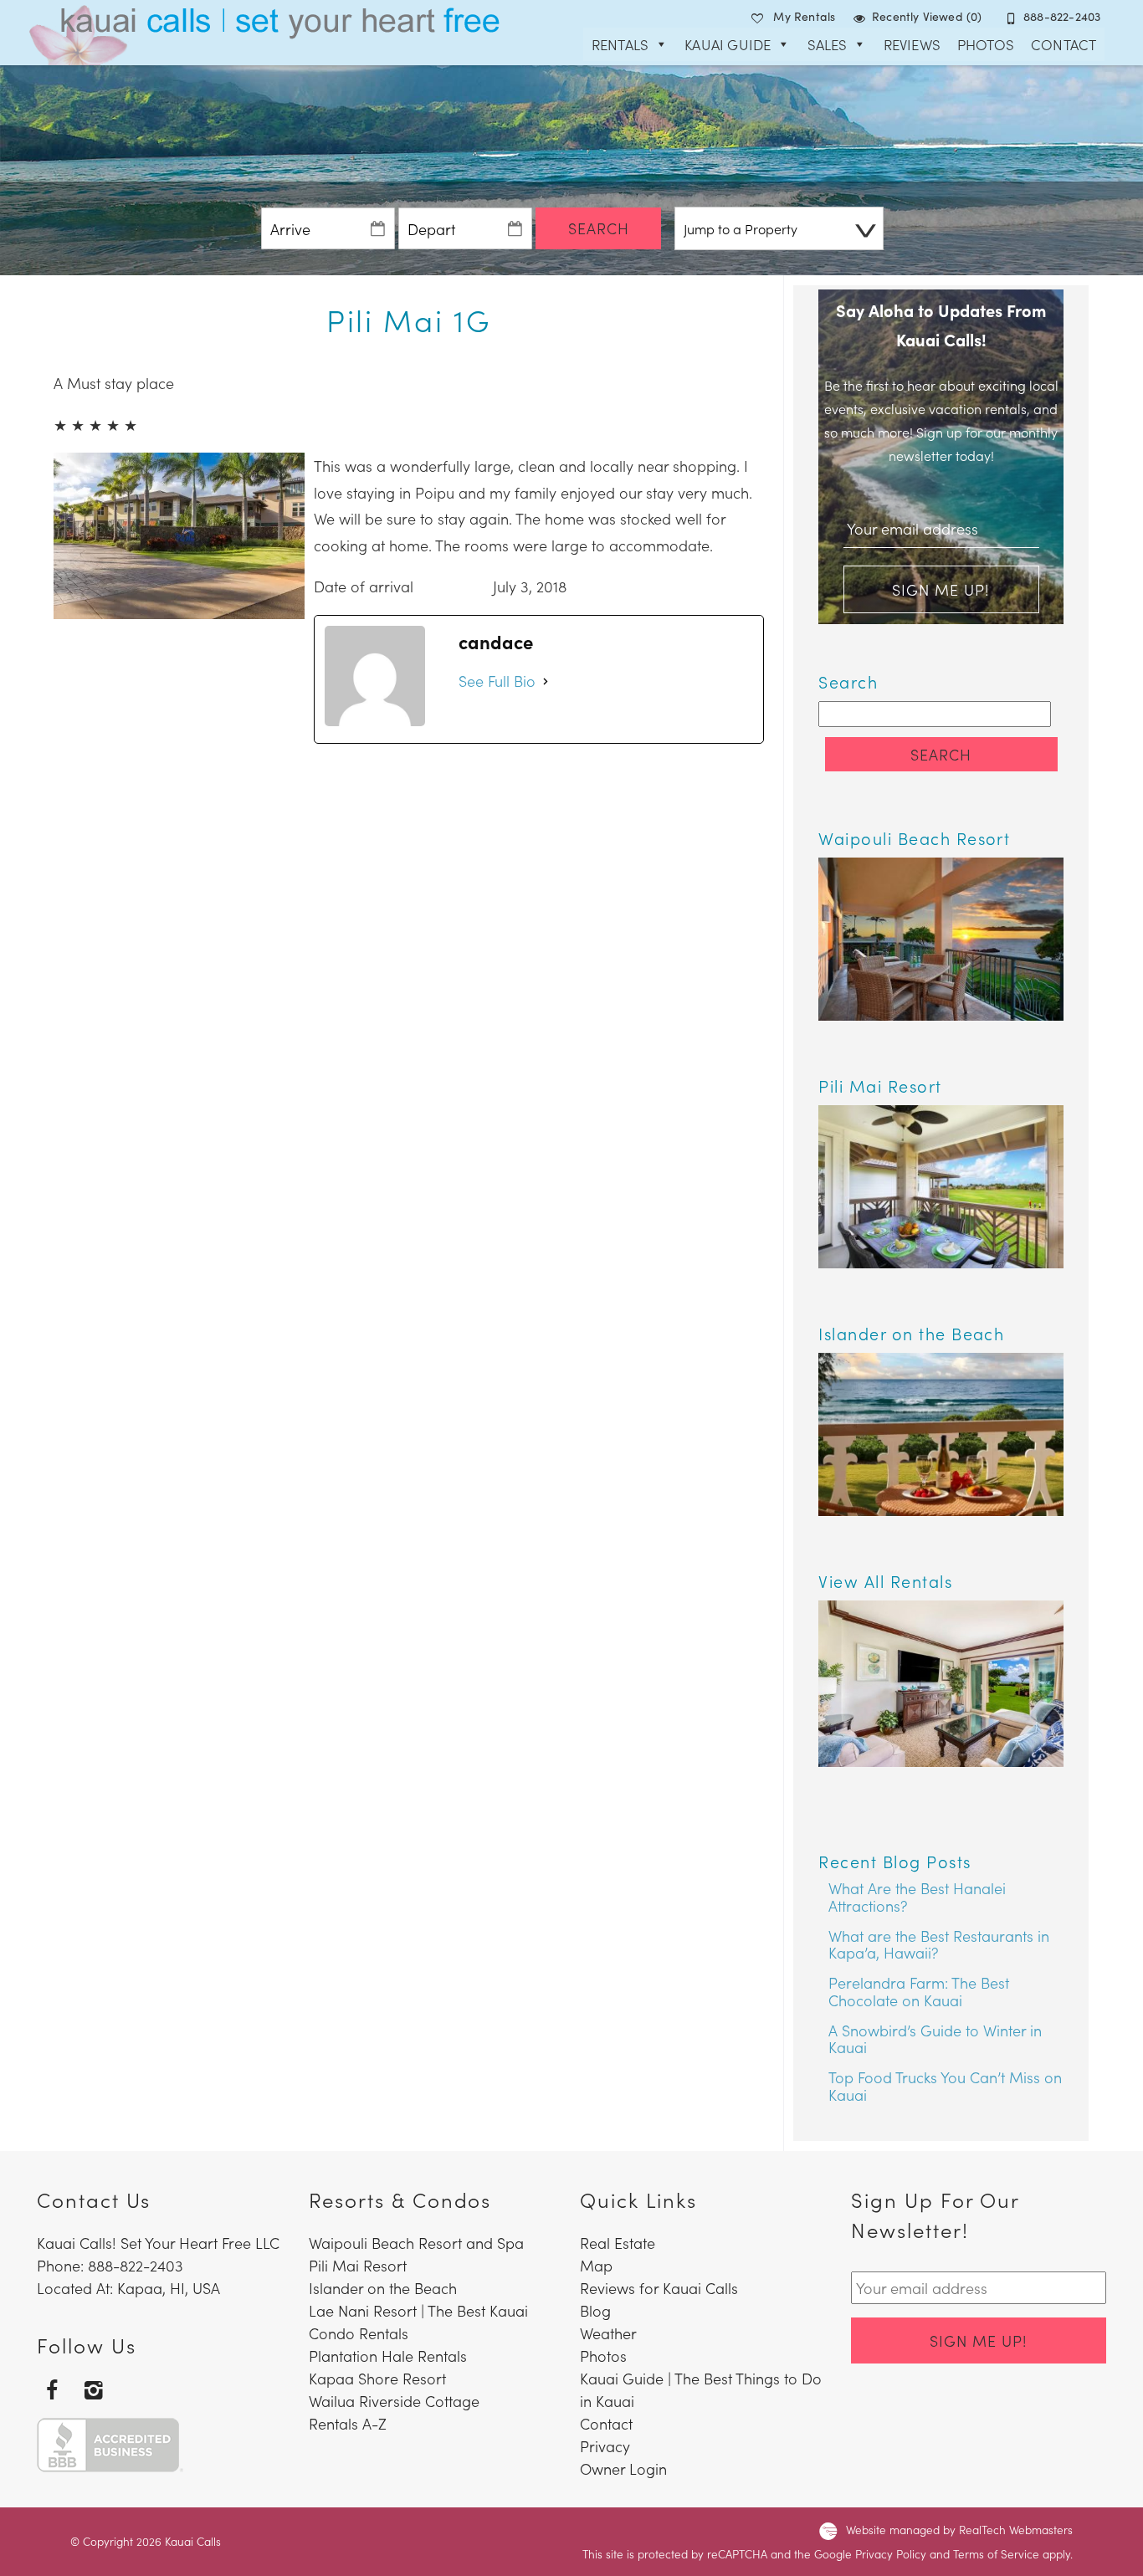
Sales (828, 44)
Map (596, 2265)
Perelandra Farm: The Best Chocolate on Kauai (919, 1991)
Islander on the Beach (383, 2288)
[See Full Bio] (546, 681)
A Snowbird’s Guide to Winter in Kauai (935, 2039)
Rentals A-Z (348, 2423)
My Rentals (804, 16)
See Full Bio (497, 681)
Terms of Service (996, 2554)
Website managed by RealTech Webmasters (959, 2530)
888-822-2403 (1062, 16)
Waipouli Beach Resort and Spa (416, 2243)
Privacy (605, 2446)
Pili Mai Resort (358, 2265)
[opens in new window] (51, 2389)
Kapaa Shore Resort (377, 2378)
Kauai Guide (728, 44)
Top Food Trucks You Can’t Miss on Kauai (945, 2086)
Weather (608, 2333)
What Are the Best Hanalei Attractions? (917, 1897)
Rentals (620, 44)
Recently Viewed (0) (927, 16)
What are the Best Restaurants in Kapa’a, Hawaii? (939, 1944)
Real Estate (618, 2243)
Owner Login (623, 2468)
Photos (986, 44)
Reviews (912, 44)
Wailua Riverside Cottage (394, 2401)
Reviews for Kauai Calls (659, 2288)
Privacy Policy (891, 2554)
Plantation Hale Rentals (388, 2356)
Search (599, 228)
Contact (1064, 44)
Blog (595, 2310)
